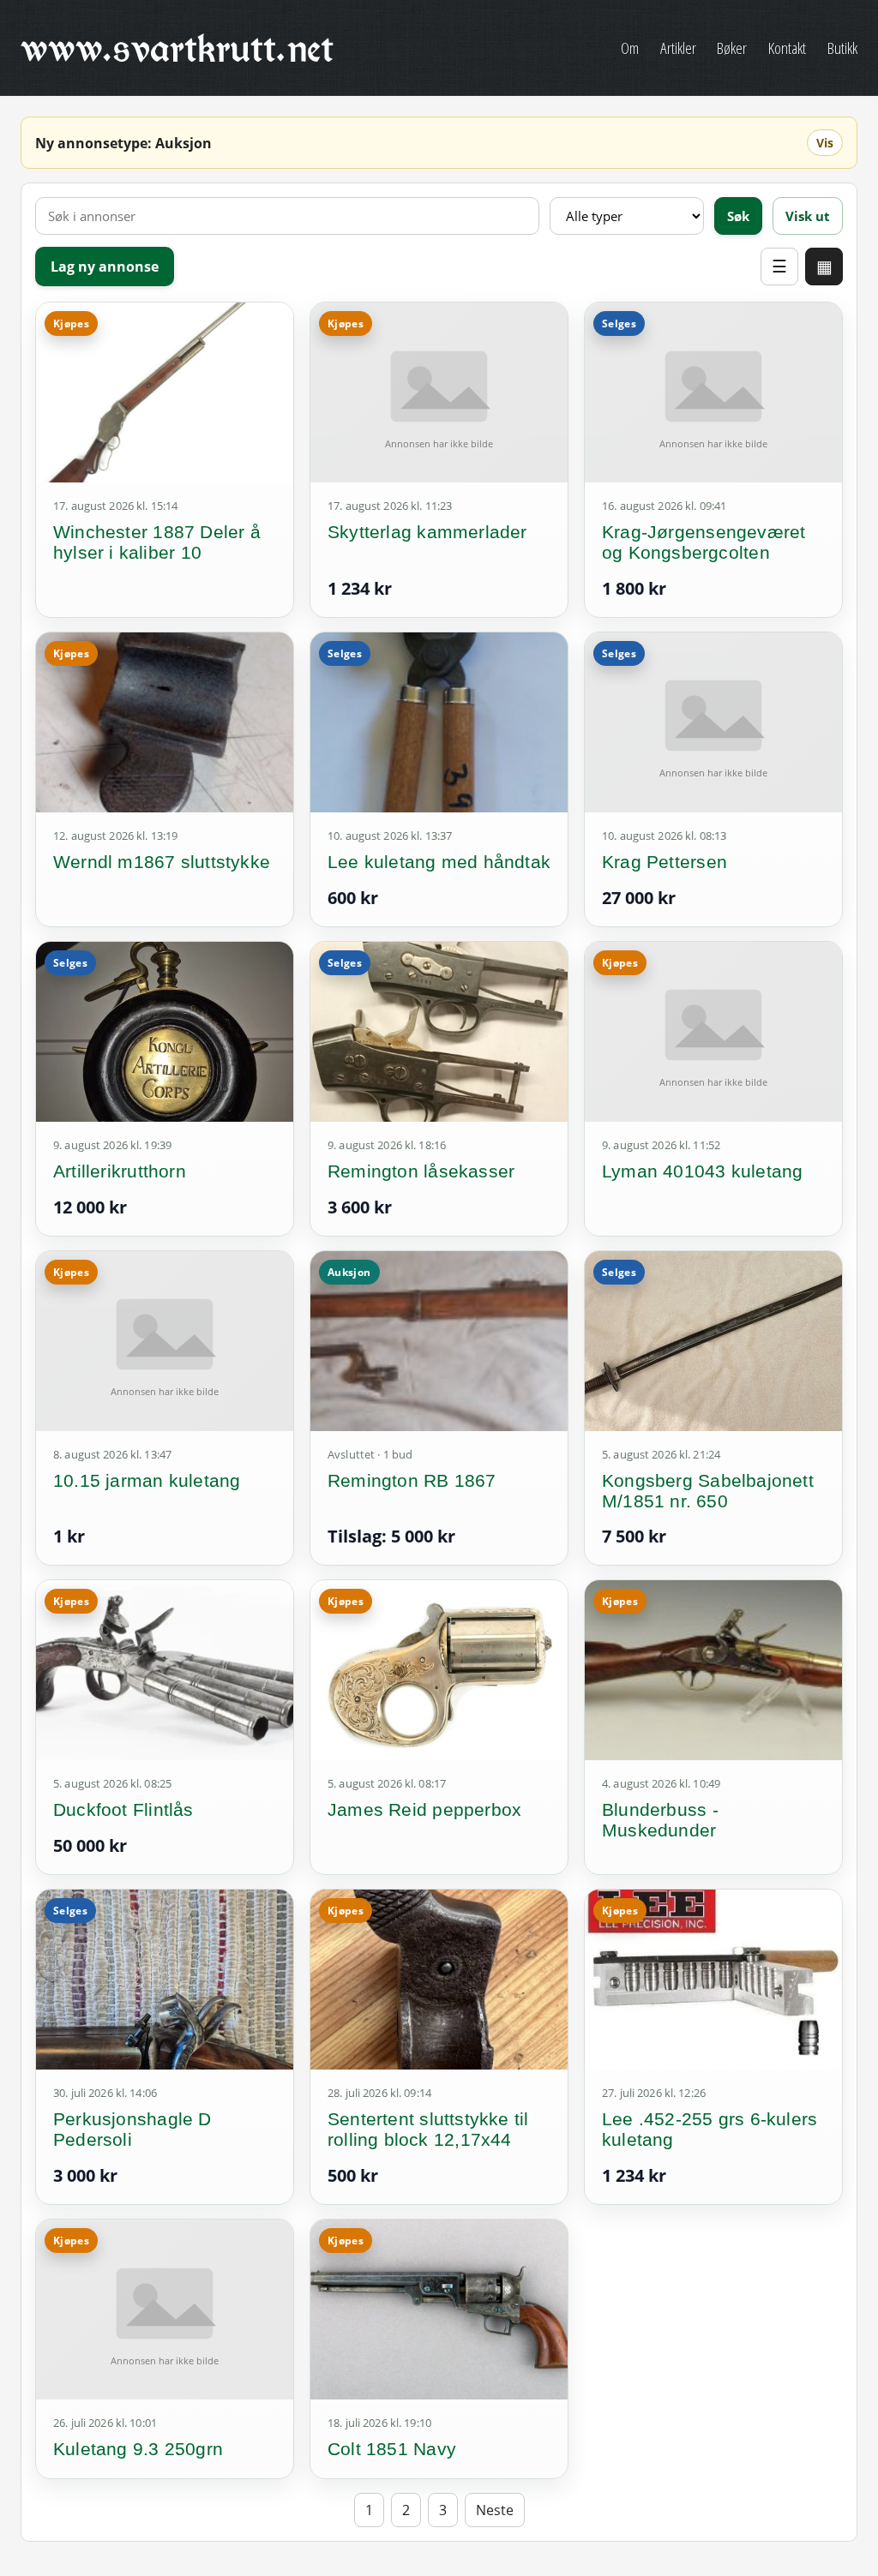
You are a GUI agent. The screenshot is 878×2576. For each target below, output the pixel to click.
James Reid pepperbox (424, 1809)
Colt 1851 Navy (392, 2449)
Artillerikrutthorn (120, 1171)
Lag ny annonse (105, 267)
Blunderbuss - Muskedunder (660, 1820)
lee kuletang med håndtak (439, 862)
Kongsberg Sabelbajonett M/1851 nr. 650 (708, 1491)
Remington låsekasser (421, 1171)
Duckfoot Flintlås (123, 1809)
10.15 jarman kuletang (147, 1480)
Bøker (732, 48)
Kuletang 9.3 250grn (138, 2449)
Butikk (842, 48)
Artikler (678, 48)
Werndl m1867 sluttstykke (162, 862)
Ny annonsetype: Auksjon (123, 143)
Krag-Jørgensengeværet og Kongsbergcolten (704, 542)
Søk (738, 216)
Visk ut (808, 216)
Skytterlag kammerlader (427, 532)
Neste (495, 2510)
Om (630, 48)
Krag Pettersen (665, 862)
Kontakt (787, 48)
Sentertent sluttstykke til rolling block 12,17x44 (428, 2129)
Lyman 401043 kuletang (702, 1171)
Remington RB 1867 (412, 1480)
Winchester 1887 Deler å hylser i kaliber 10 (157, 542)
